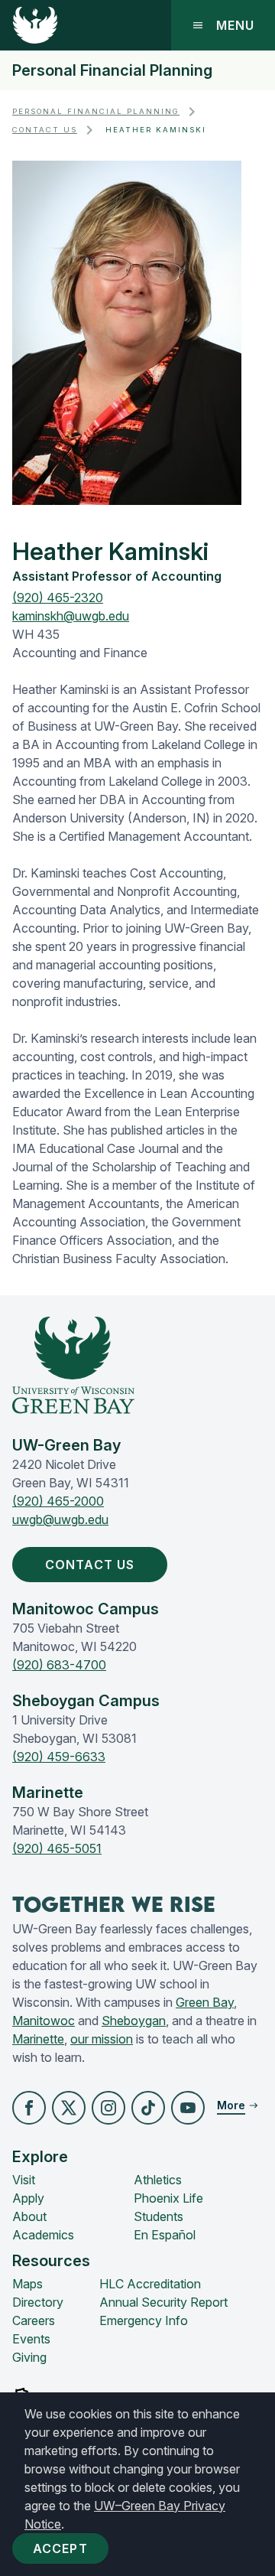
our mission (102, 2039)
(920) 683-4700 (59, 1665)
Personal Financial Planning (112, 70)
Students (159, 2216)
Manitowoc (44, 2021)
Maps (27, 2284)
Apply (28, 2198)
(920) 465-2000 (58, 1501)
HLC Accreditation (150, 2284)
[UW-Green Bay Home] (35, 25)
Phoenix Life (168, 2198)
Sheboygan (134, 2021)
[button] (29, 2108)
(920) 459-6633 (59, 1757)
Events (31, 2339)
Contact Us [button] (90, 1565)
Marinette (38, 2039)
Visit (24, 2180)
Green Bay (205, 2002)
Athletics (158, 2180)
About (29, 2216)
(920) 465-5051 (57, 1848)
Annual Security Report (163, 2302)
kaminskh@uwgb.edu (71, 616)
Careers (34, 2320)
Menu (235, 25)
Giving (29, 2357)
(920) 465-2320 (58, 598)
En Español (165, 2235)
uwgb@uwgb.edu (60, 1519)
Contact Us (45, 130)
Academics (43, 2235)
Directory (38, 2302)
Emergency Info (144, 2320)
